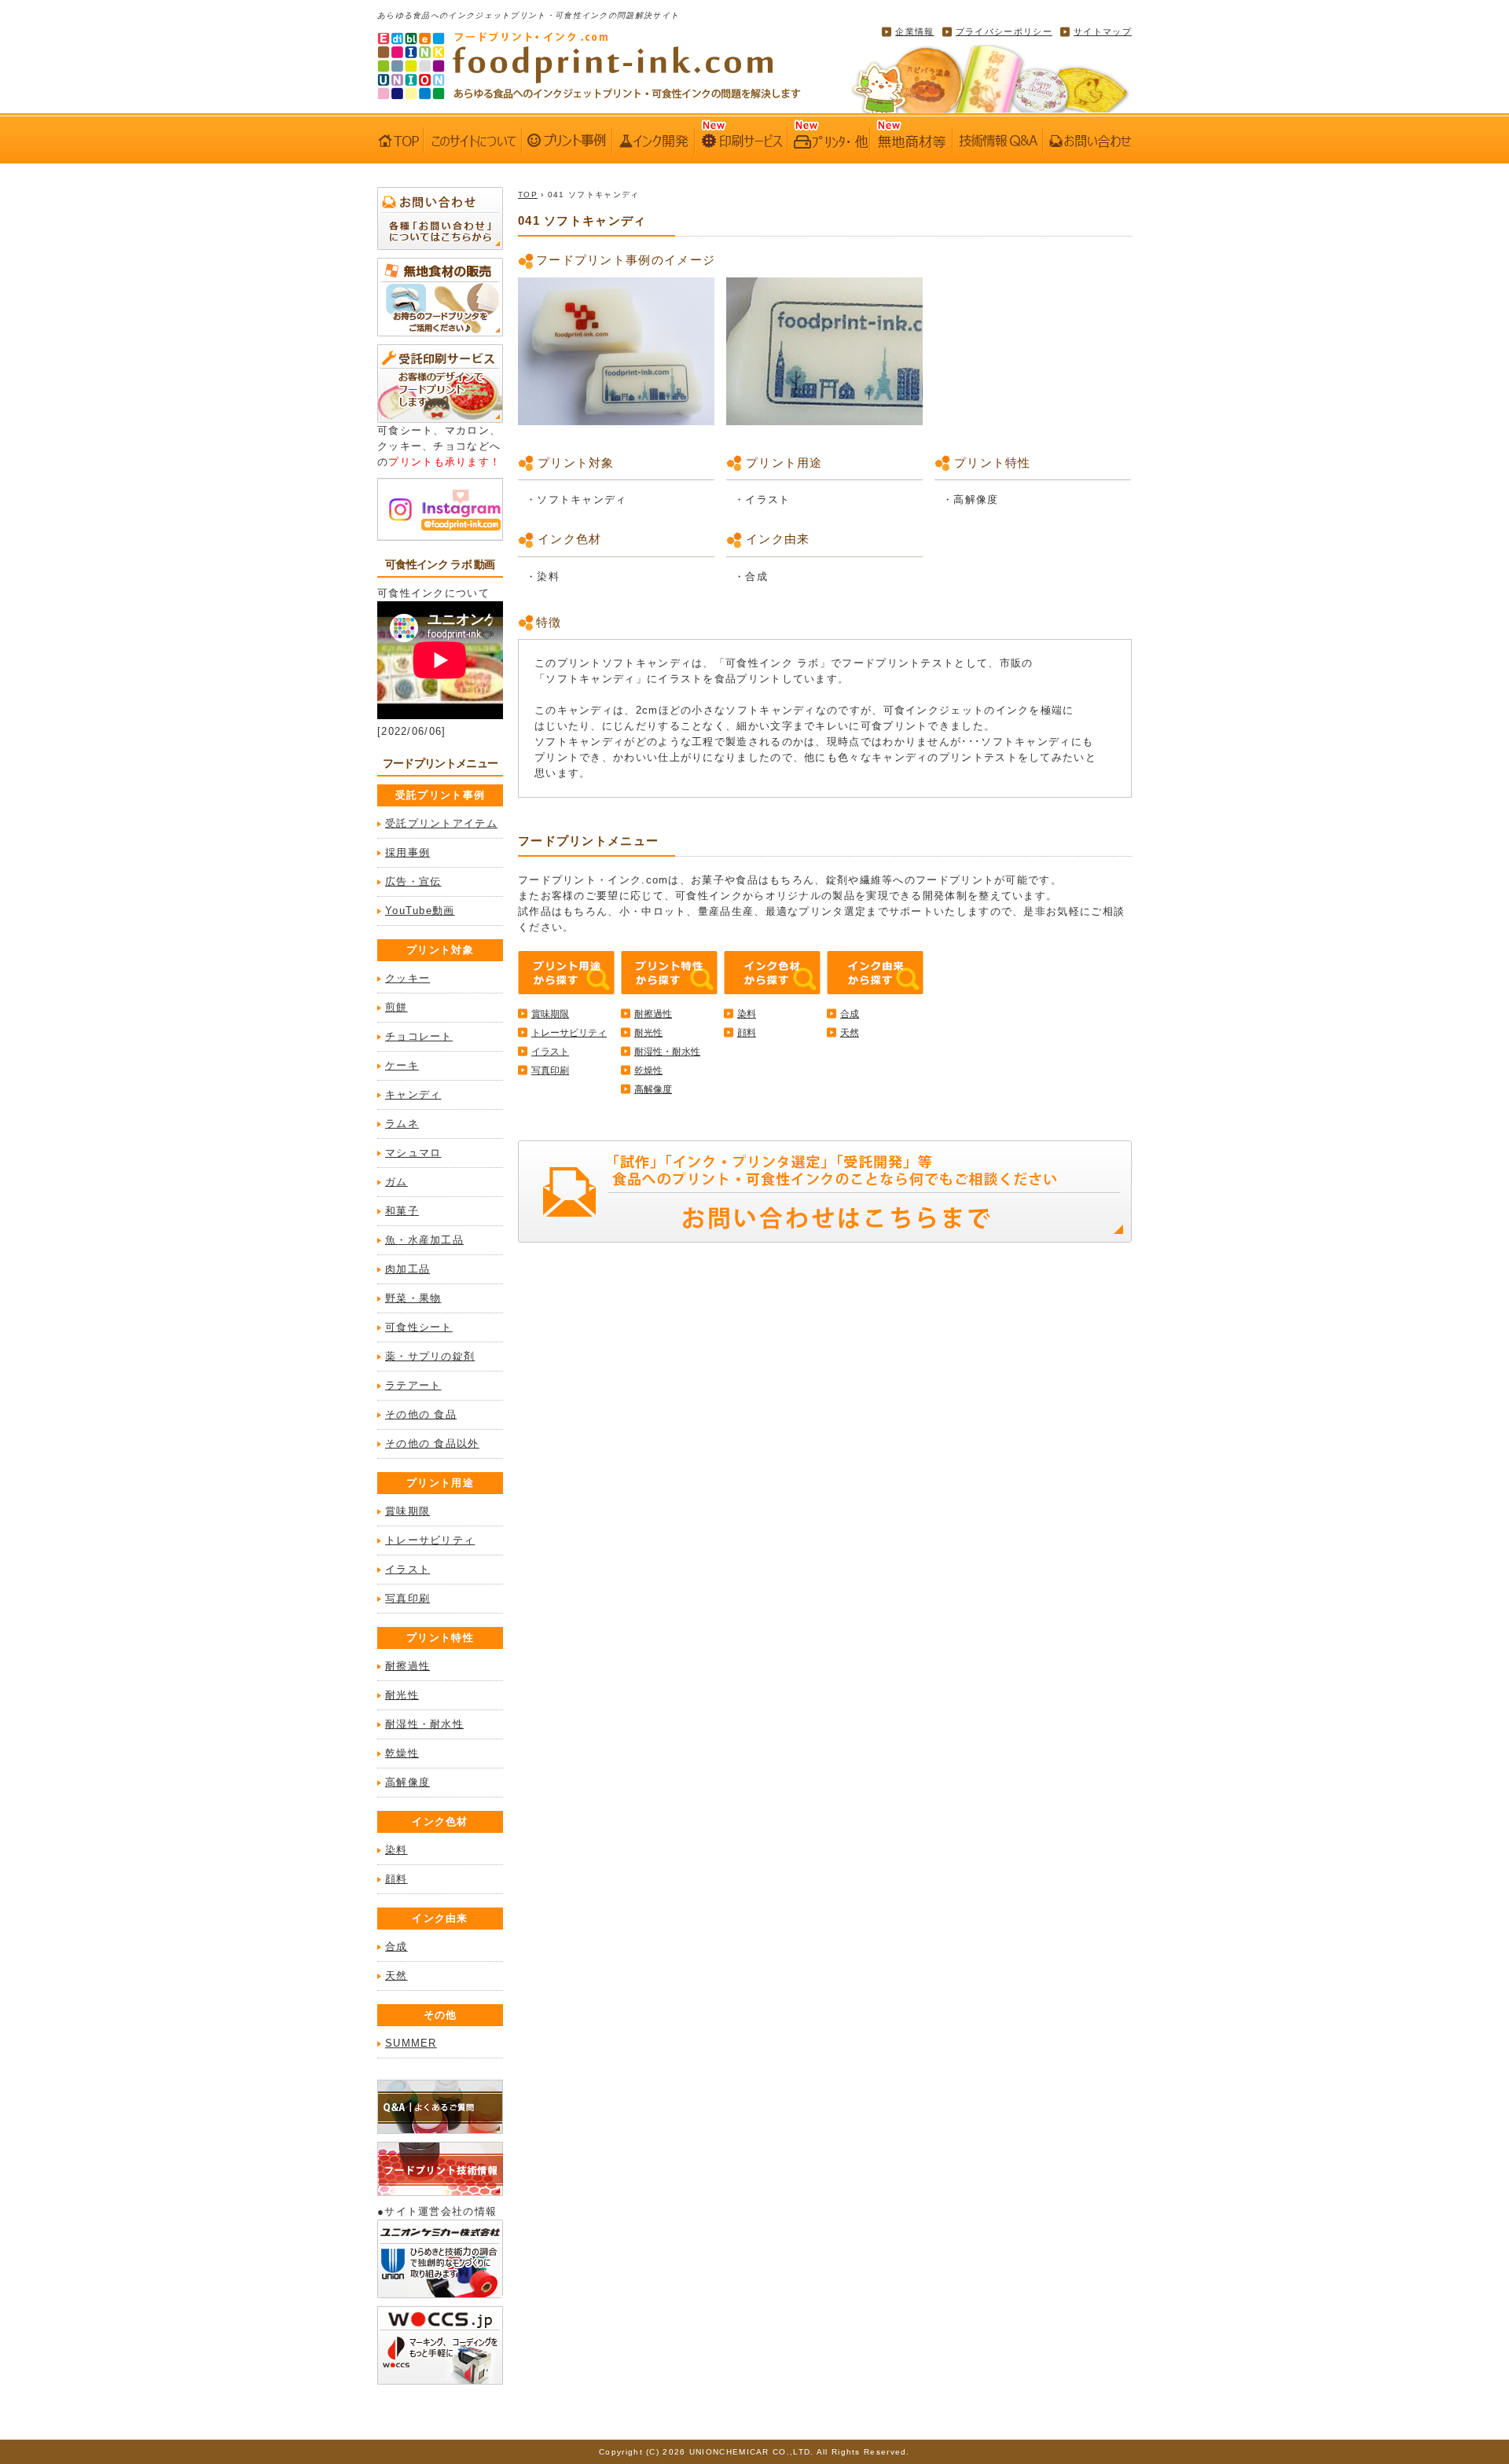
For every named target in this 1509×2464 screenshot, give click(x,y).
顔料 (397, 1879)
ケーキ (402, 1065)
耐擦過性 (408, 1666)
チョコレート (419, 1036)
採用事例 (408, 852)
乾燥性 (402, 1753)
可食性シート (419, 1327)
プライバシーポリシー (1004, 31)
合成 (397, 1946)
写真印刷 (408, 1598)
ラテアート (413, 1385)
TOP (528, 195)
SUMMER (411, 2043)
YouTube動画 (420, 911)
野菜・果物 (413, 1298)
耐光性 (402, 1695)
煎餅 (397, 1007)
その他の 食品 (421, 1414)
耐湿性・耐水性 (424, 1724)
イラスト (408, 1569)
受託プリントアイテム (441, 823)
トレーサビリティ (430, 1540)
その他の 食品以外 (432, 1443)
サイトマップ (1103, 31)
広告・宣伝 (413, 881)
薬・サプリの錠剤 (430, 1356)
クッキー (408, 978)
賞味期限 (408, 1511)
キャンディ (413, 1094)
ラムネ (402, 1124)
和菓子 (402, 1211)
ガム (397, 1182)
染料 (397, 1850)
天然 (397, 1976)
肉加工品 (408, 1269)
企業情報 (914, 31)
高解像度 (408, 1782)
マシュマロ (413, 1153)
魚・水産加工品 (424, 1240)
